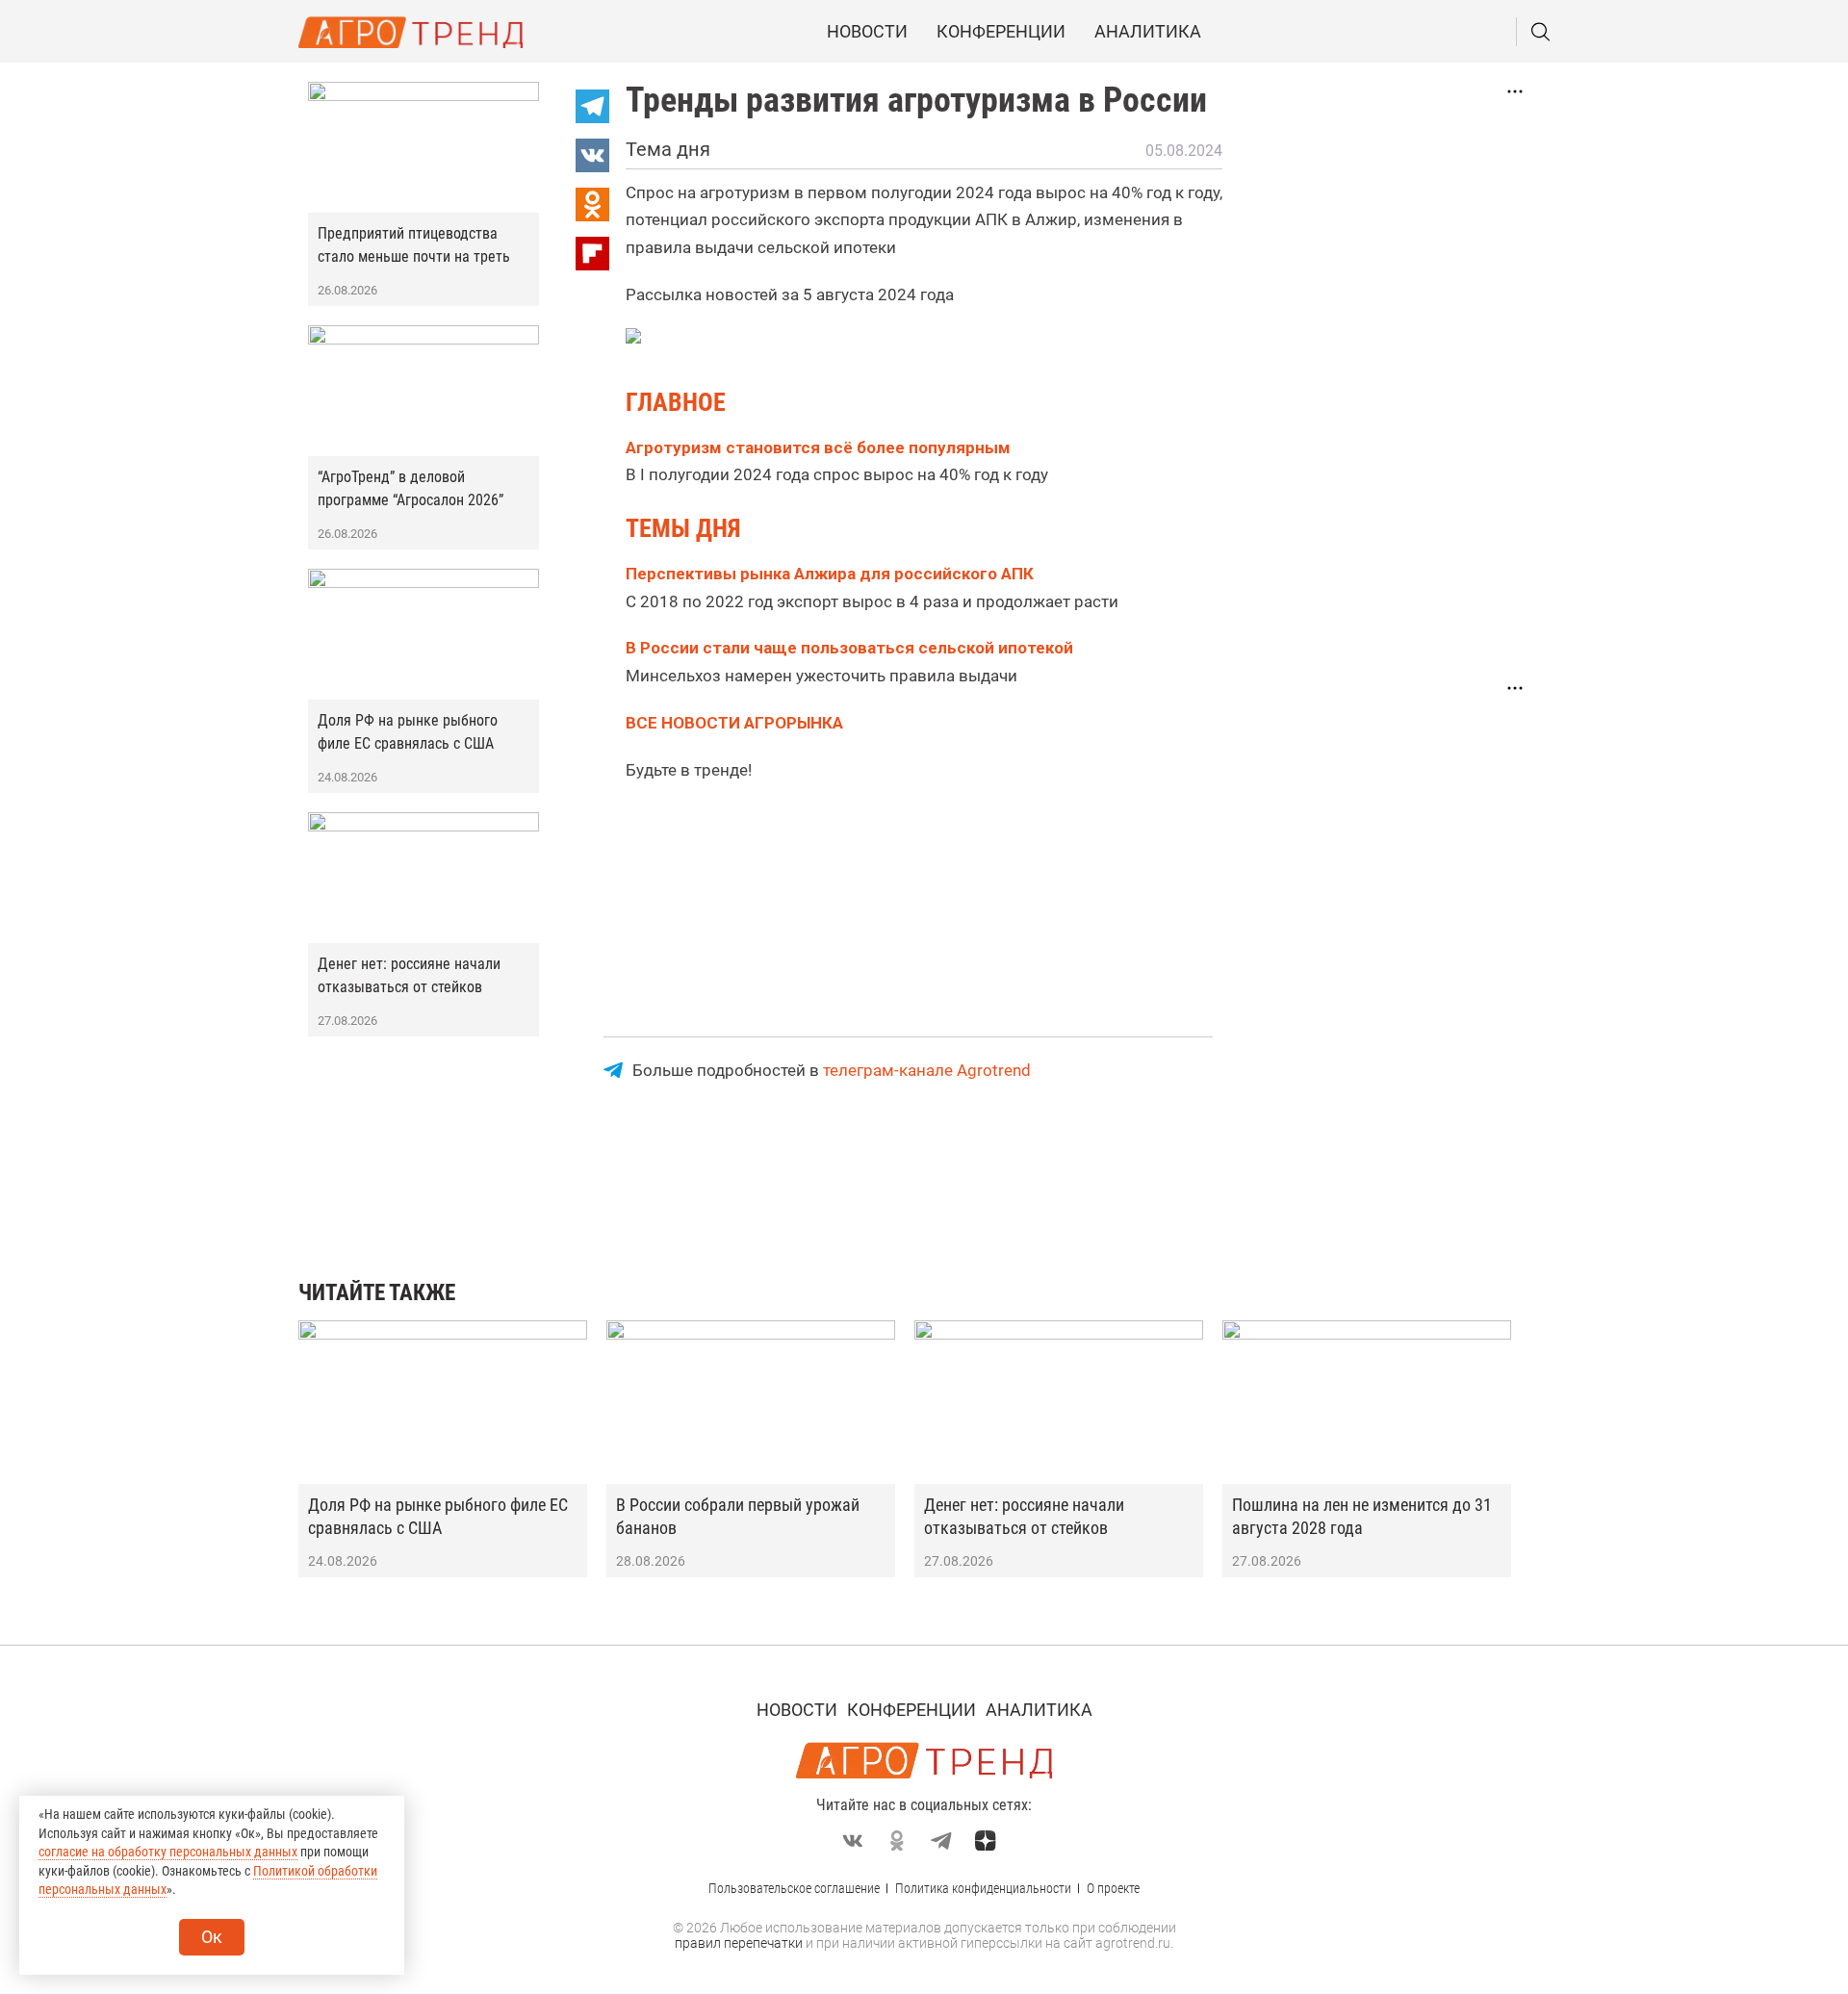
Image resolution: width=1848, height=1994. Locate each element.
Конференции (1001, 31)
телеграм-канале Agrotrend (927, 1070)
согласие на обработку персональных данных (168, 1852)
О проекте (1113, 1888)
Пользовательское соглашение (794, 1888)
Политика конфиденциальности (983, 1888)
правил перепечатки (739, 1943)
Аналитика (1148, 31)
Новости (867, 31)
